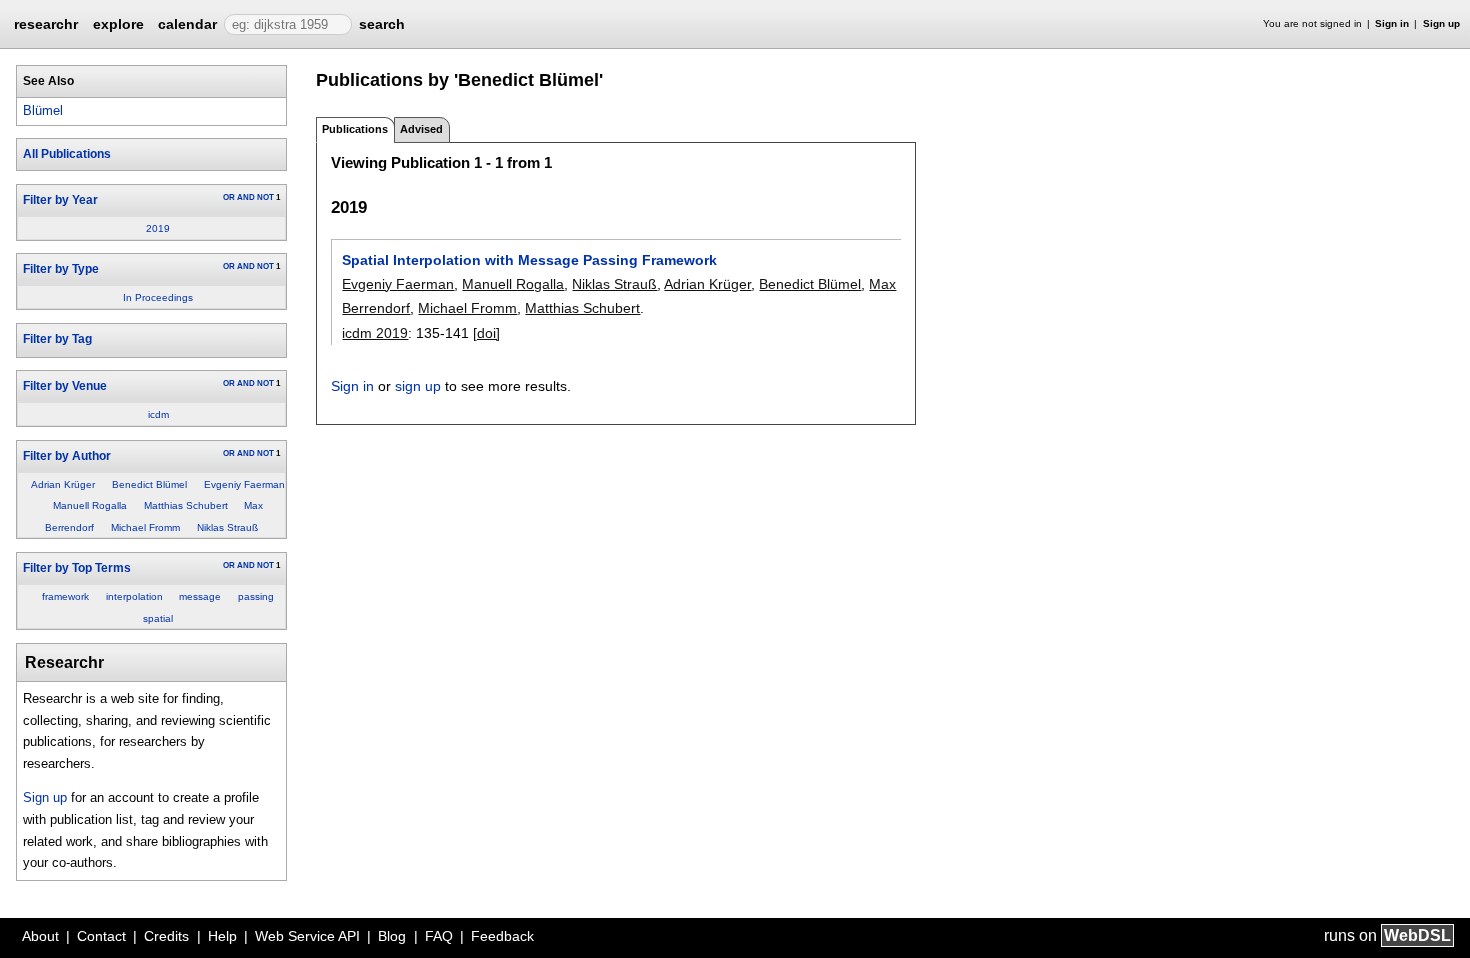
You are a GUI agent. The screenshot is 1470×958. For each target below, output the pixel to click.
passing (256, 596)
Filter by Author (67, 456)
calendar (187, 24)
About (40, 936)
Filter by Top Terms (77, 568)
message (200, 596)
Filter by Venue (65, 386)
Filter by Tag (57, 339)
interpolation (134, 596)
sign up (418, 386)
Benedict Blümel (149, 484)
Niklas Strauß (227, 527)
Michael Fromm (145, 527)
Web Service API (307, 936)
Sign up (1441, 23)
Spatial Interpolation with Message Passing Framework (529, 260)
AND (246, 197)
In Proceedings (158, 297)
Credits (166, 936)
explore (118, 24)
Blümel (43, 110)
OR (229, 197)
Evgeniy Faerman (244, 484)
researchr (46, 23)
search (382, 24)
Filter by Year (60, 200)
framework (65, 596)
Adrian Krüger (63, 484)
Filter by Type (61, 269)
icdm (158, 414)
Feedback (502, 936)
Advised (421, 129)
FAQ (439, 936)
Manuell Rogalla (90, 505)
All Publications (67, 154)
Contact (101, 936)
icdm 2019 (375, 333)
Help (222, 936)
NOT (265, 197)
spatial (158, 618)
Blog (392, 936)
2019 (158, 228)
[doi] (486, 333)
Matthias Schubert (186, 505)
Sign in (1392, 23)
